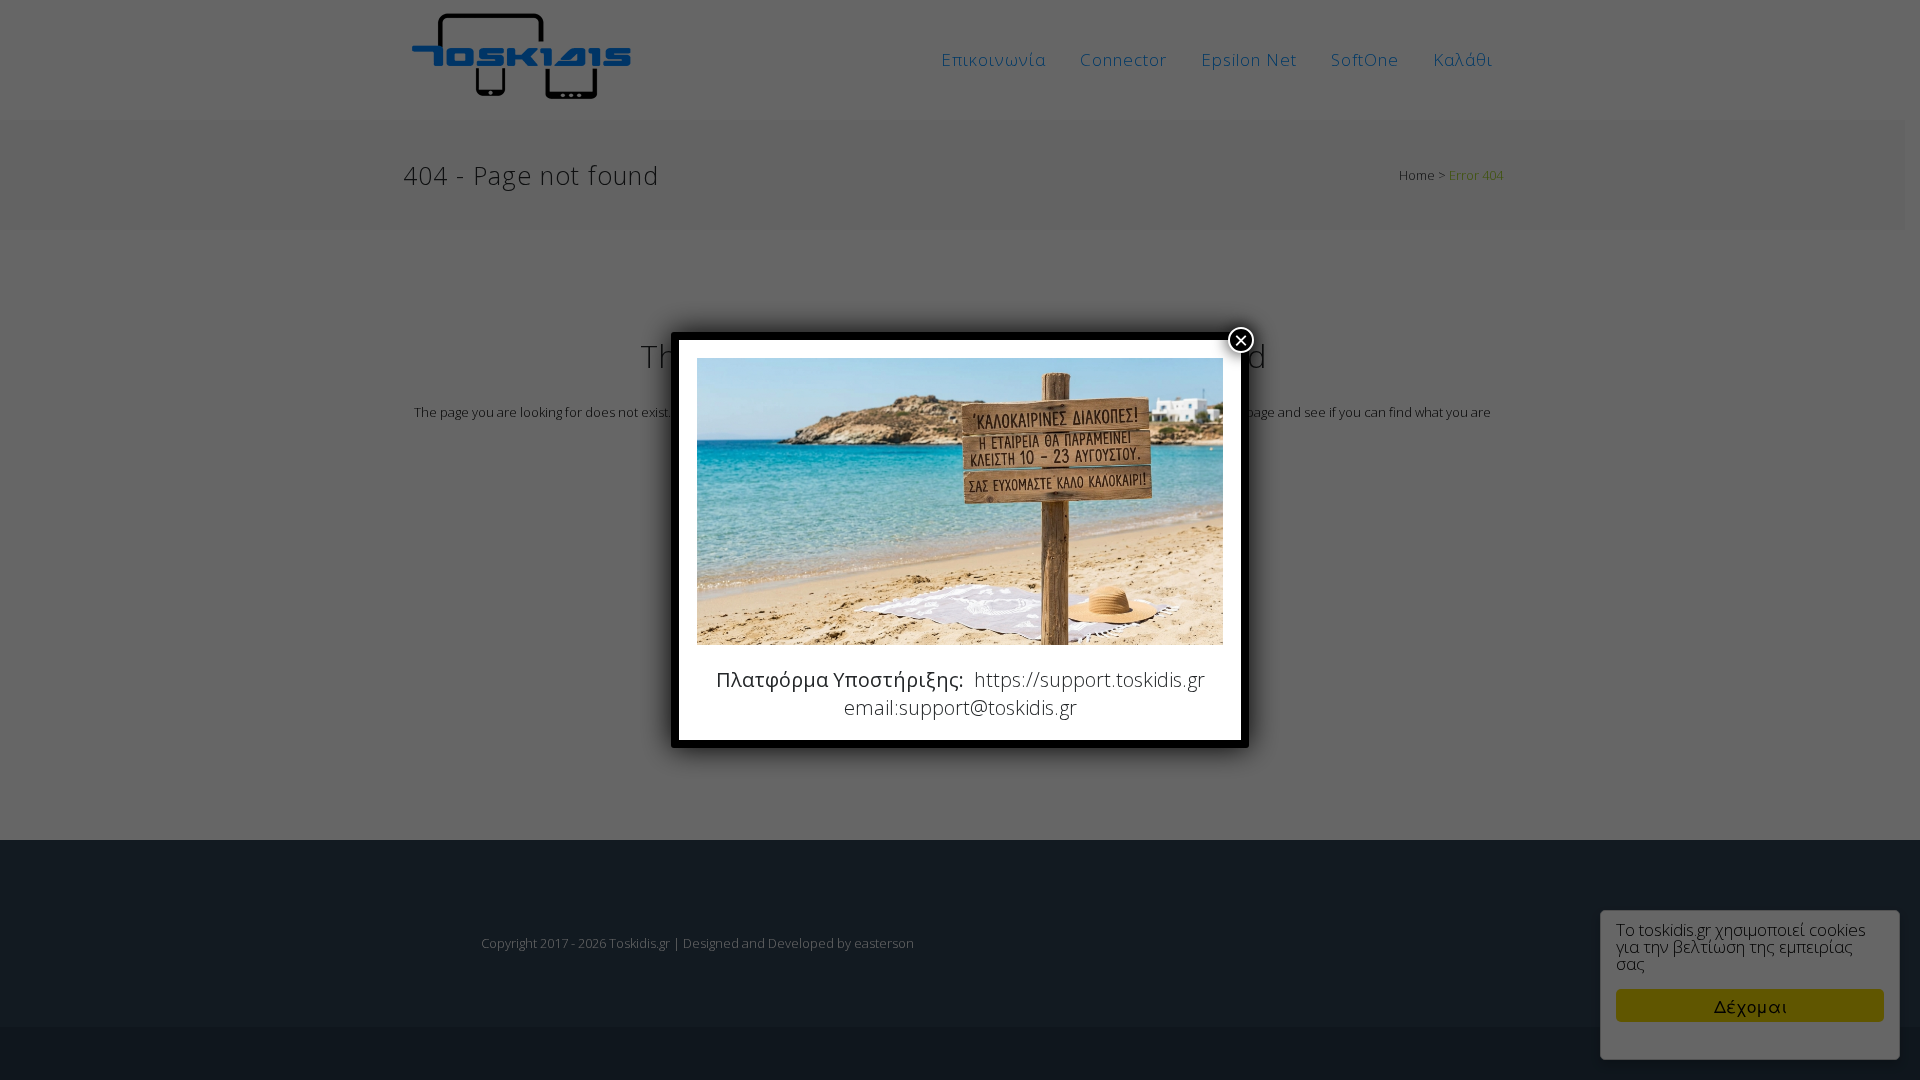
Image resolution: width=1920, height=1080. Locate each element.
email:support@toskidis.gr (960, 707)
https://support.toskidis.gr (1089, 679)
